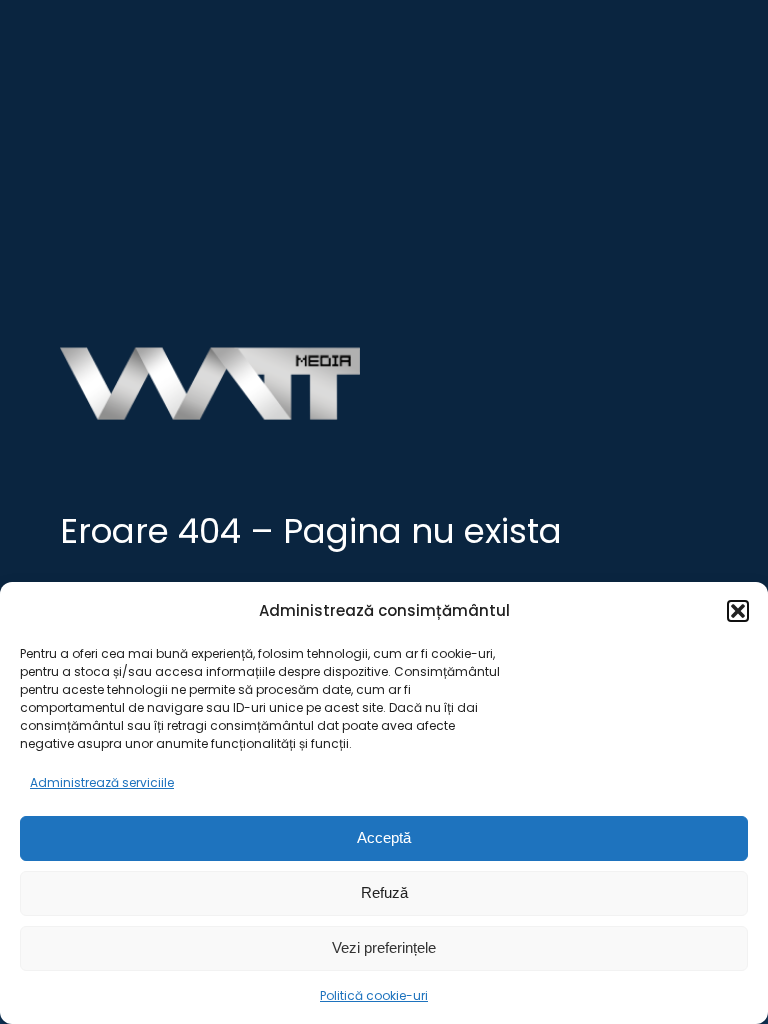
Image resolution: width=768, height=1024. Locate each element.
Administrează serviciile (102, 782)
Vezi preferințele (384, 947)
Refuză (384, 892)
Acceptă (384, 837)
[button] (738, 611)
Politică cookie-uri (374, 995)
